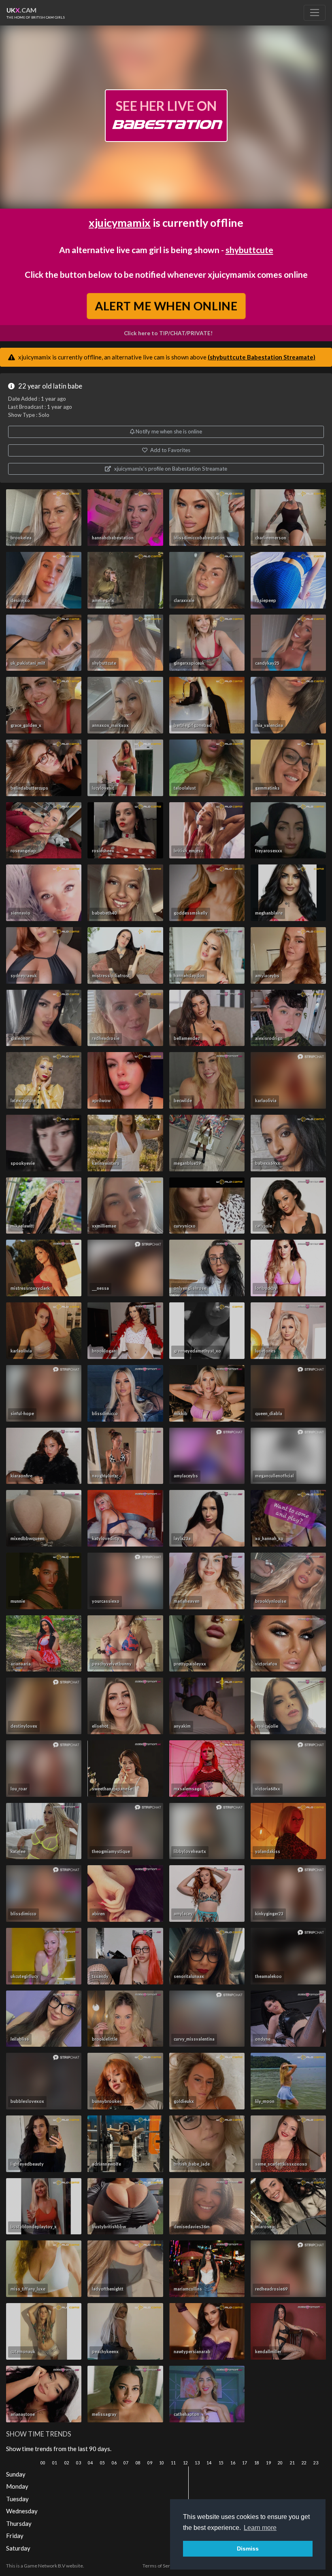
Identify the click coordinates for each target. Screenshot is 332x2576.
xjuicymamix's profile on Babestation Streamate (170, 469)
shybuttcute (249, 250)
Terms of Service (161, 2566)
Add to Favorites (170, 450)
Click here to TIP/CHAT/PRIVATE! (168, 333)
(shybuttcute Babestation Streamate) (262, 357)
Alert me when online (166, 306)
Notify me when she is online (168, 431)
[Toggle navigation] (315, 13)
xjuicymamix (120, 223)
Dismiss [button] (248, 2549)
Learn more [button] (260, 2528)
